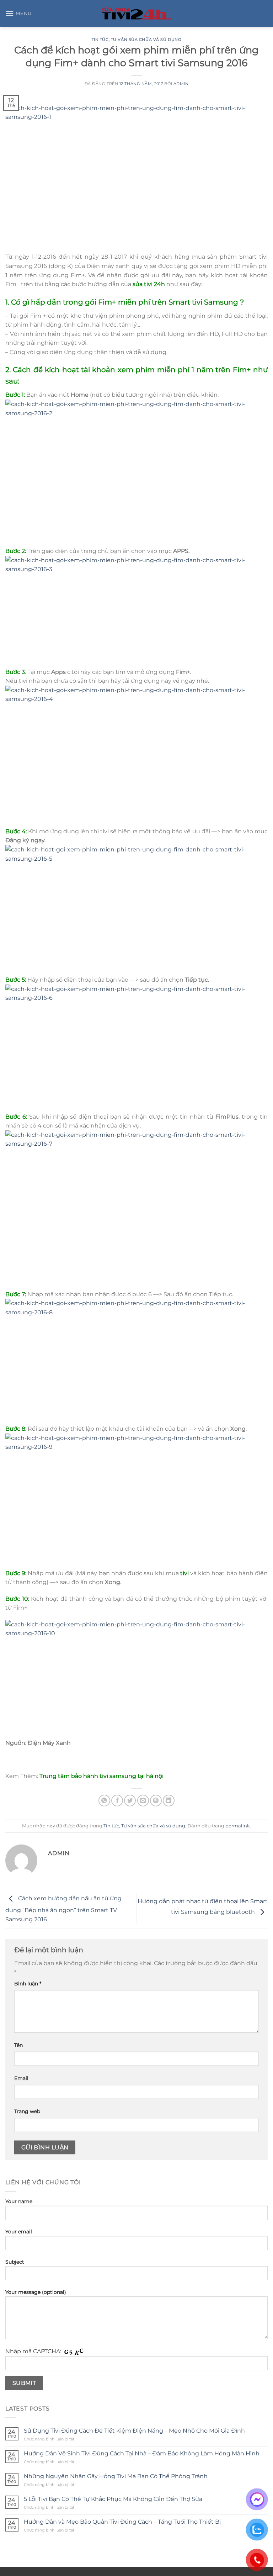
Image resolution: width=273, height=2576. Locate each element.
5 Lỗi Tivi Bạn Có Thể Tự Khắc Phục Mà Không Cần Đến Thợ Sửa (113, 2499)
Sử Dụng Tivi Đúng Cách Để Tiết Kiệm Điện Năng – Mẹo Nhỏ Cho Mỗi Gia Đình (134, 2431)
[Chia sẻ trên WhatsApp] (104, 1801)
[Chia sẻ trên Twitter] (130, 1801)
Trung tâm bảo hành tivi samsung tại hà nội (101, 1776)
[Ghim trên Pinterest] (156, 1801)
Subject (15, 2262)
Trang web (27, 2111)
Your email (19, 2232)
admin (181, 84)
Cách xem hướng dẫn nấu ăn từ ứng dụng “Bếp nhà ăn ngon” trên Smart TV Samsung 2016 (63, 1909)
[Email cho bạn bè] (143, 1801)
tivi (198, 302)
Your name (19, 2201)
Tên (18, 2045)
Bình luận (28, 1984)
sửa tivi (143, 284)
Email (21, 2078)
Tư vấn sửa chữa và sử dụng (146, 39)
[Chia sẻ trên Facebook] (117, 1801)
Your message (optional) (36, 2292)
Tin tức (100, 39)
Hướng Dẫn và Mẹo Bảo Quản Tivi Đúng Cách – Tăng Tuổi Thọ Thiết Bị (122, 2522)
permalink (238, 1826)
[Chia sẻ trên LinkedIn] (169, 1801)
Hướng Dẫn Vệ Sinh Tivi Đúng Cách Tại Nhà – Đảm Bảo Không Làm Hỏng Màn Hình (142, 2453)
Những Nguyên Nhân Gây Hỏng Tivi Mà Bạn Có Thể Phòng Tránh (116, 2476)
